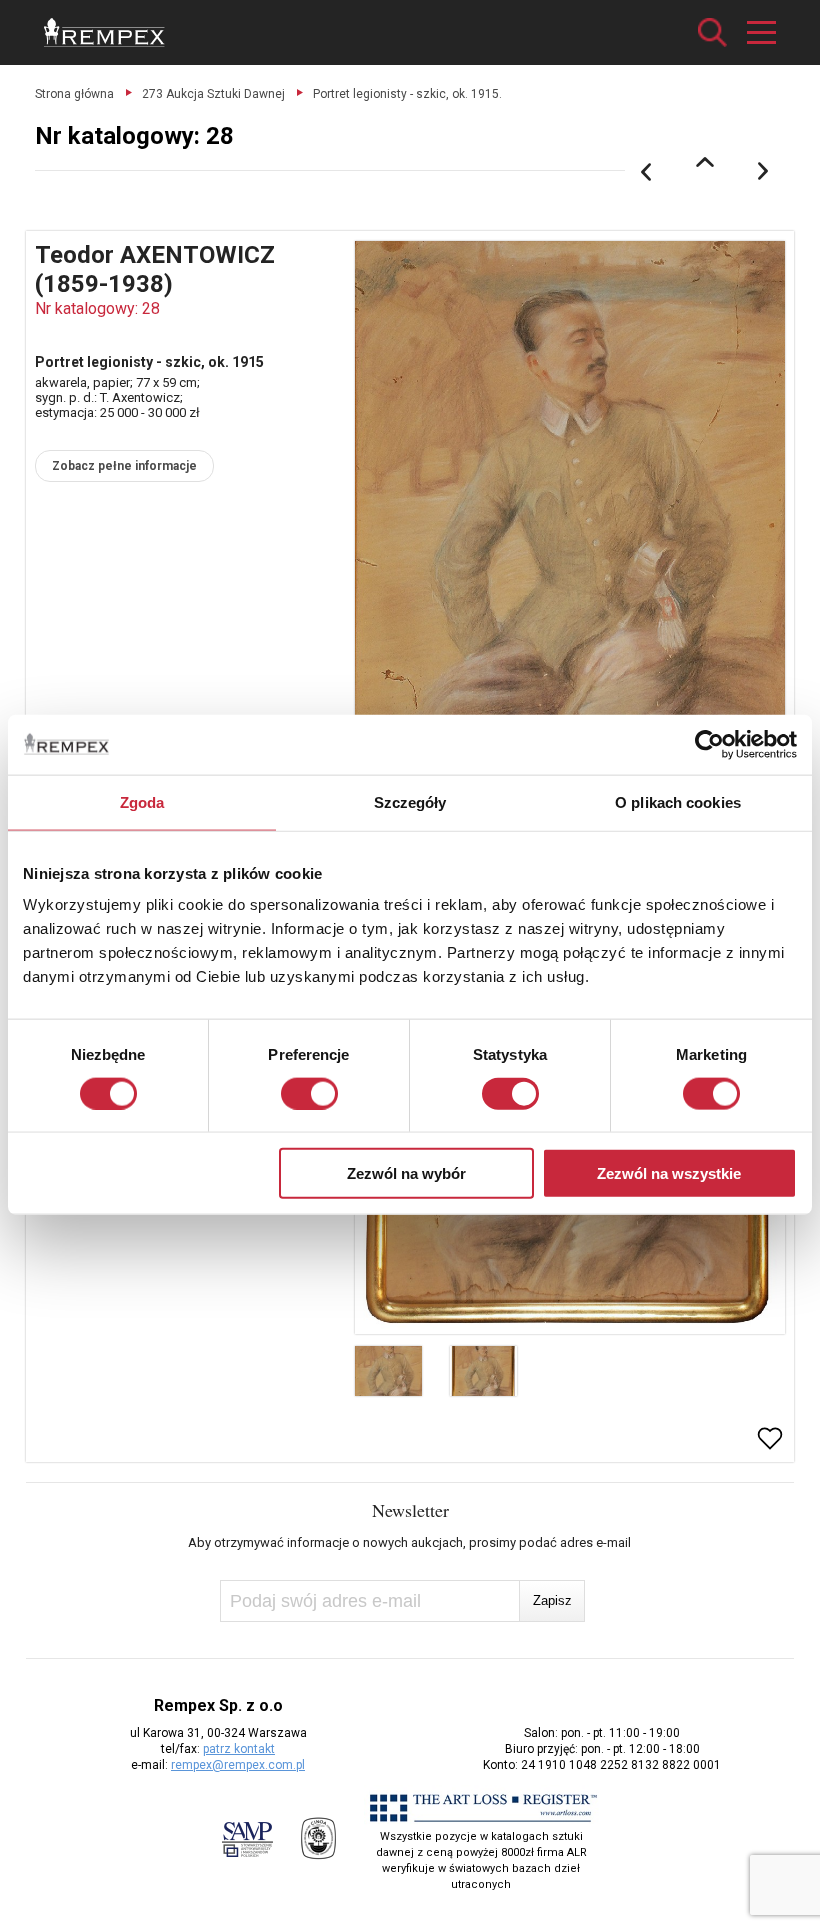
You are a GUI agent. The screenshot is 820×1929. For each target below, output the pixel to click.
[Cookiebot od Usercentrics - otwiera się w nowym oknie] (709, 744)
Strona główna (74, 94)
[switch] (309, 1093)
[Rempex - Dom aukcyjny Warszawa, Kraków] (104, 32)
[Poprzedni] (646, 172)
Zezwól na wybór (406, 1173)
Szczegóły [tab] (410, 801)
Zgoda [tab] (142, 801)
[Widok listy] (705, 162)
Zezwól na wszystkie (669, 1173)
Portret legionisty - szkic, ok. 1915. (407, 94)
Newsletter (410, 1510)
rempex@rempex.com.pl (238, 1765)
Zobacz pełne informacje (124, 466)
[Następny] (764, 172)
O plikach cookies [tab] (678, 801)
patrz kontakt (239, 1749)
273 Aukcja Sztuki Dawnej (213, 94)
